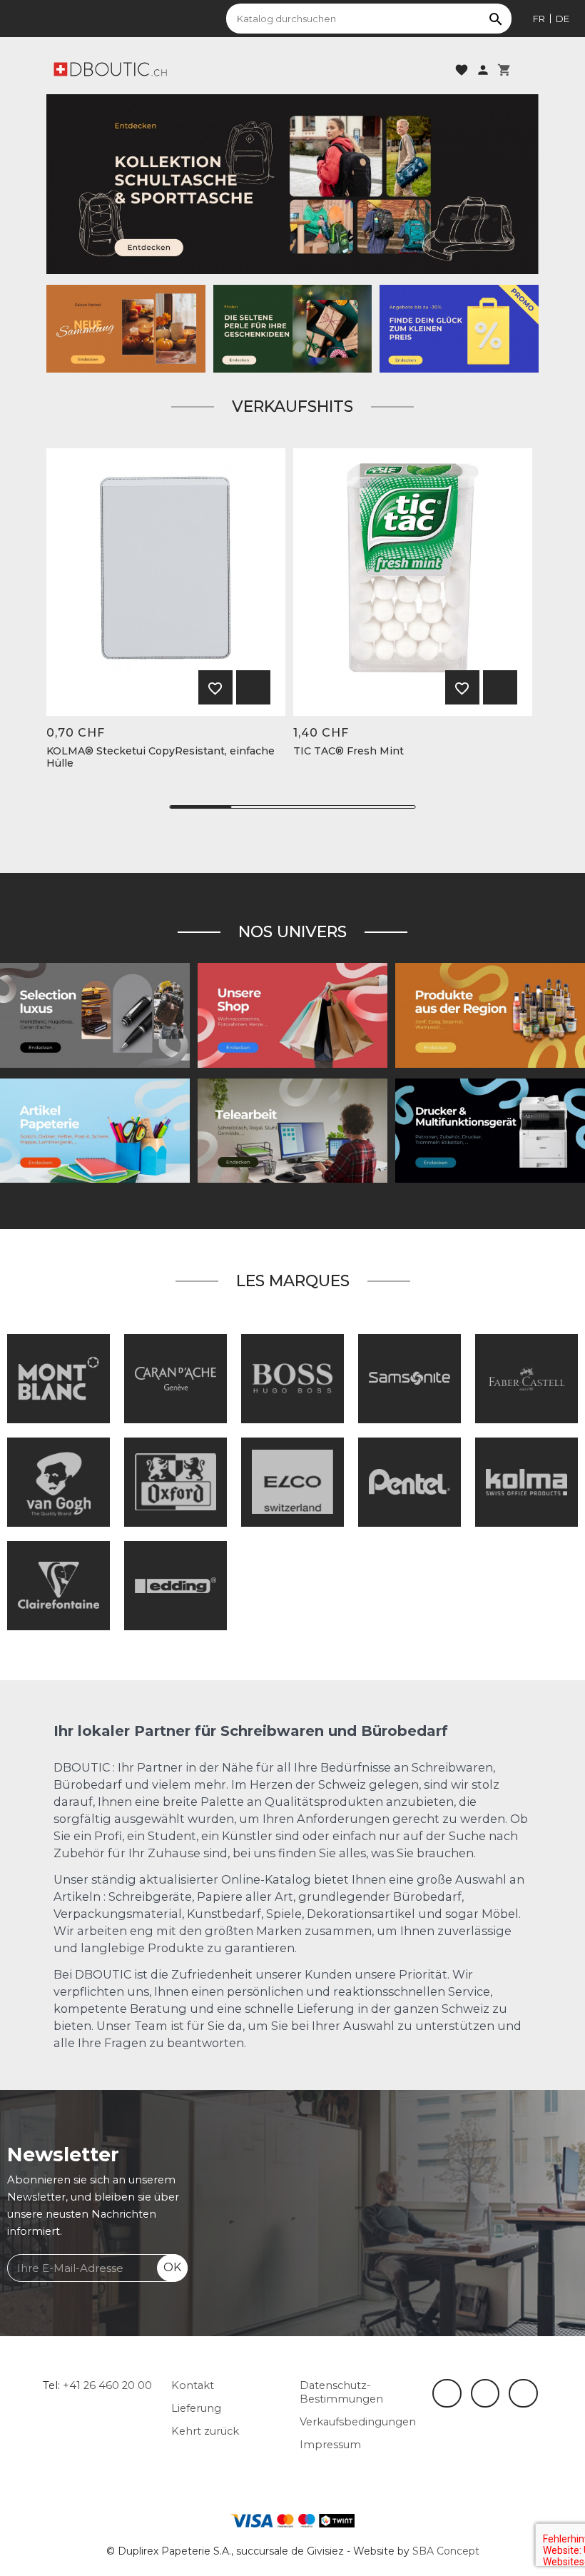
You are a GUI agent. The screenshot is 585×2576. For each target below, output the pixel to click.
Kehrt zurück (205, 2431)
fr (539, 19)
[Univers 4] (490, 1014)
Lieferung (196, 2408)
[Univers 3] (292, 1014)
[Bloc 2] (292, 183)
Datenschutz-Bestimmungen (341, 2392)
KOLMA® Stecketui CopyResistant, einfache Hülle (161, 757)
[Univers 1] (95, 1014)
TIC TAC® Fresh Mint (349, 751)
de (563, 19)
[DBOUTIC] (110, 69)
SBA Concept (446, 2551)
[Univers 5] (95, 1130)
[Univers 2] (292, 1130)
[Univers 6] (490, 1130)
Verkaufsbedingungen (358, 2422)
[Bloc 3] (126, 328)
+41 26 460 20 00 (107, 2385)
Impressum (330, 2445)
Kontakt (193, 2385)
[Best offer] (293, 328)
